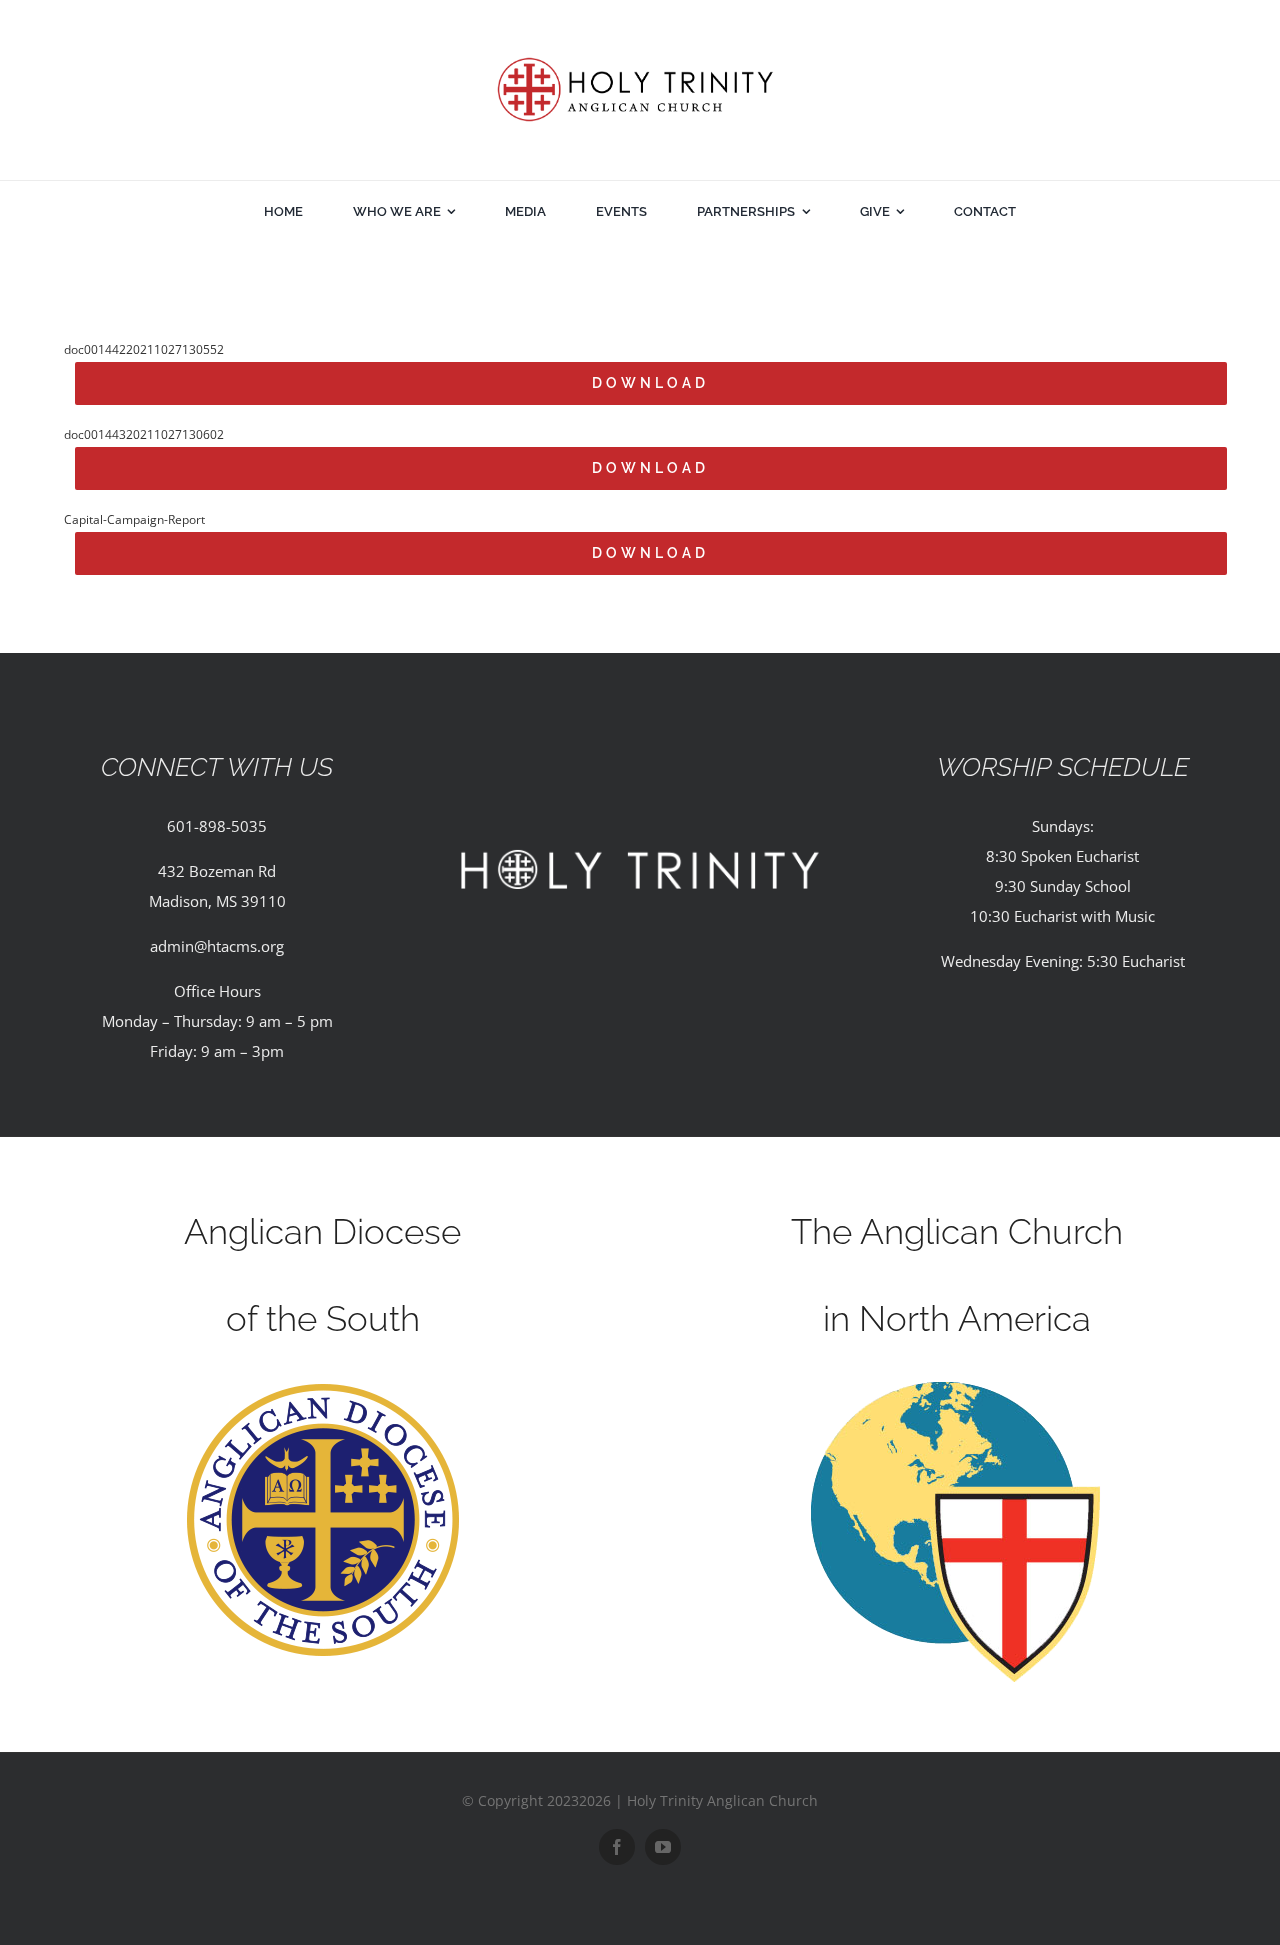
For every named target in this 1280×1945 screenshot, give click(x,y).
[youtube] (663, 1847)
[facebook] (617, 1847)
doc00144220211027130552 (144, 349)
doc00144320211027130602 (144, 434)
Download (650, 383)
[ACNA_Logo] (957, 1389)
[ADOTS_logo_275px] (322, 1389)
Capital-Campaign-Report (134, 519)
